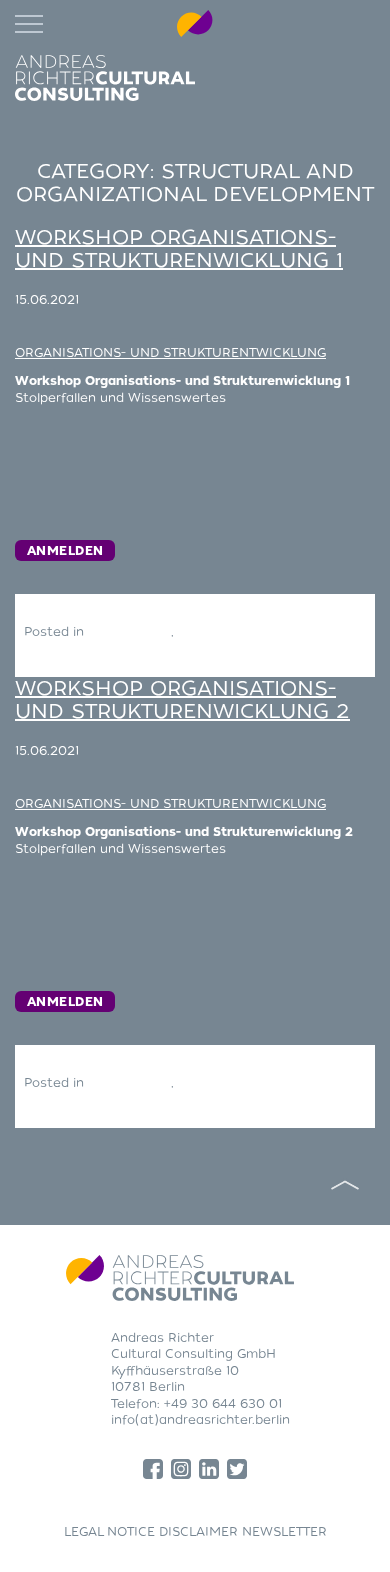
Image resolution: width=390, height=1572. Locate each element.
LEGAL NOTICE (109, 1532)
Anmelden (65, 551)
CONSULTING (129, 632)
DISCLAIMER (198, 1532)
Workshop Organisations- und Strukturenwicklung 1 (179, 249)
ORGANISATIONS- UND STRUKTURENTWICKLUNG (170, 353)
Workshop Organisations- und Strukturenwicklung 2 (182, 700)
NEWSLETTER (284, 1532)
